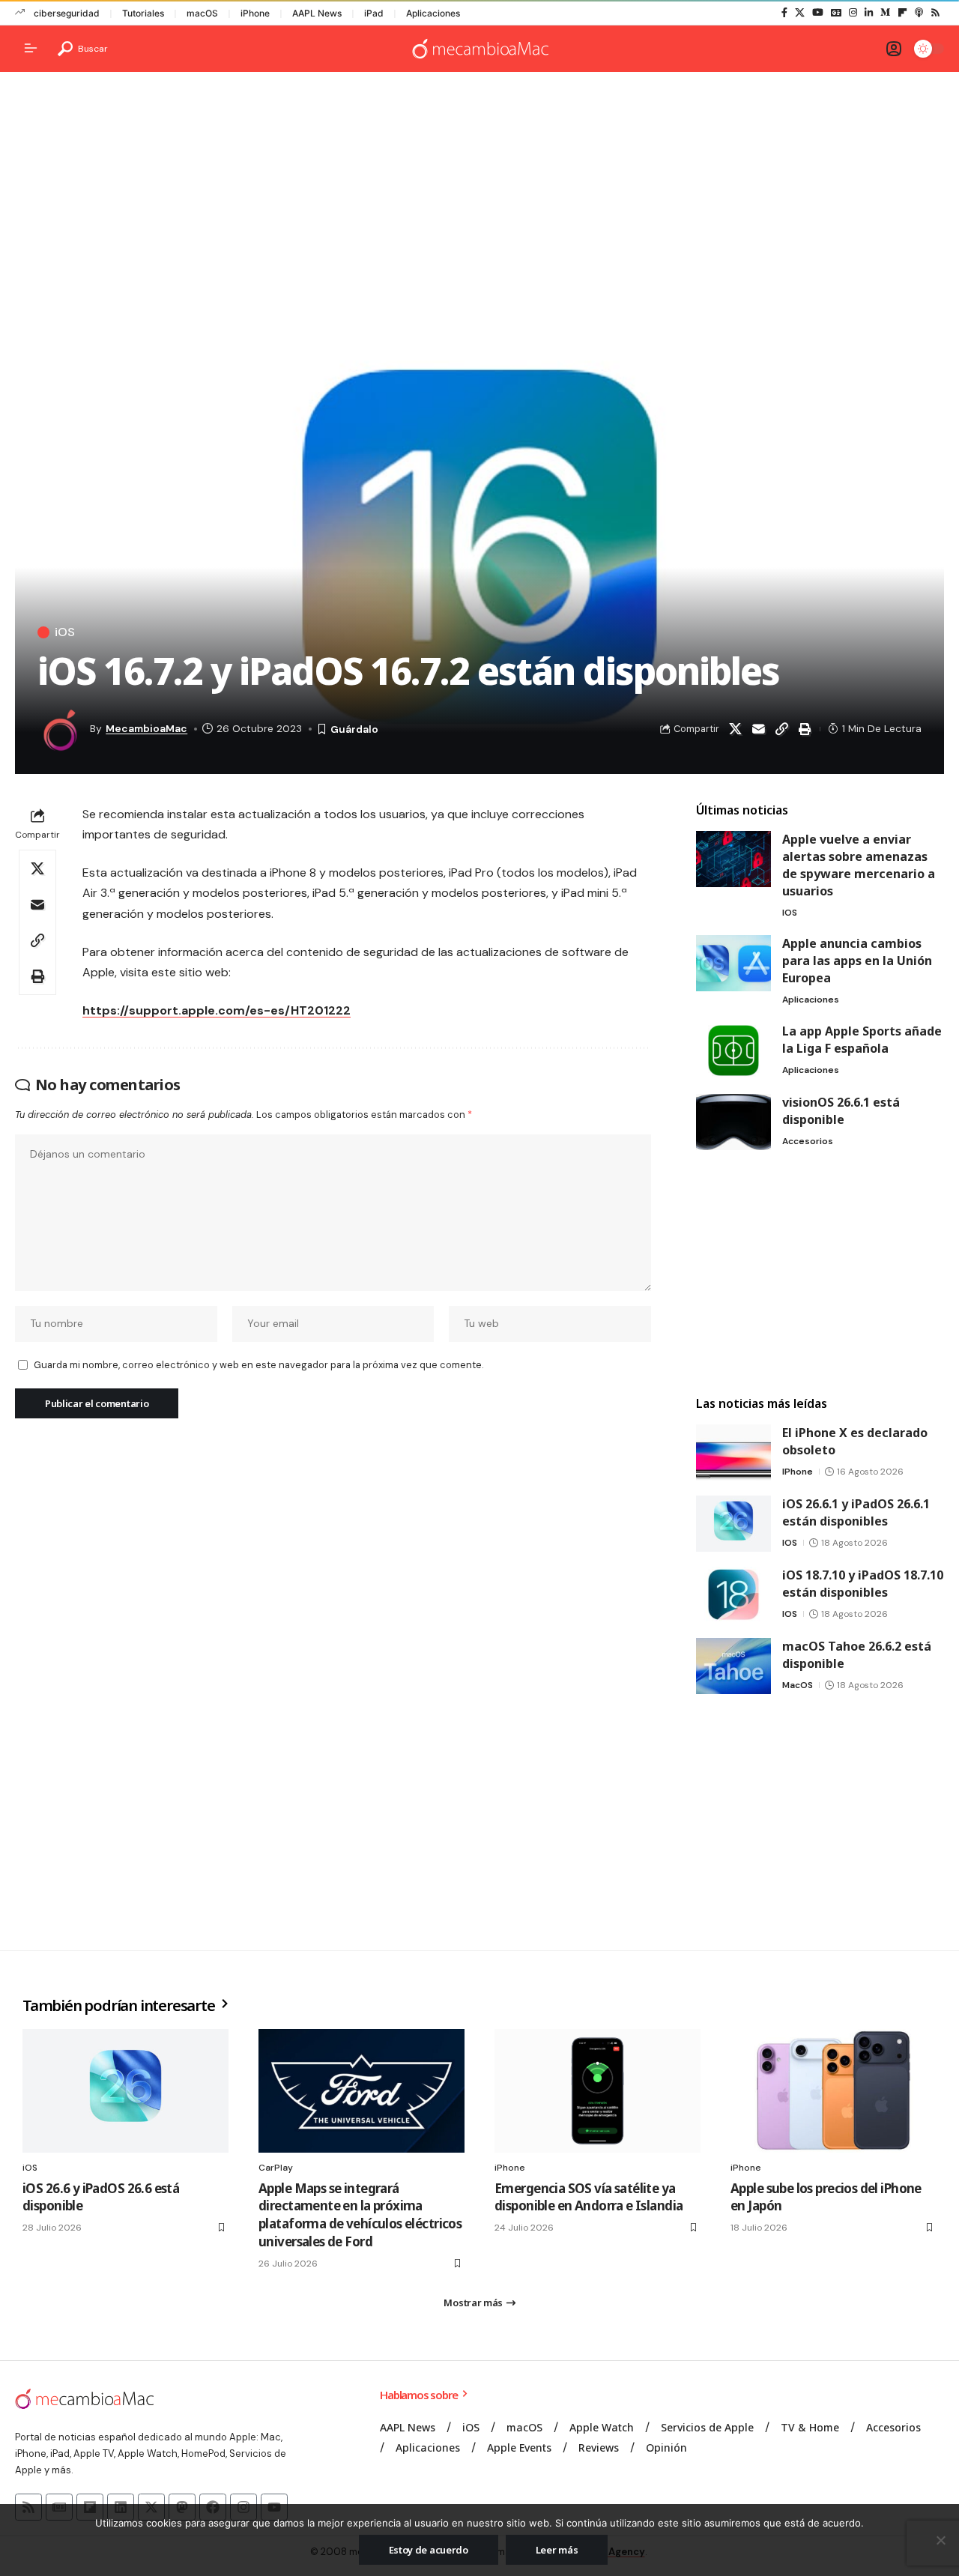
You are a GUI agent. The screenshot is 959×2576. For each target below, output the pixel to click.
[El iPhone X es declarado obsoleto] (733, 1452)
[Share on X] (735, 729)
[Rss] (935, 13)
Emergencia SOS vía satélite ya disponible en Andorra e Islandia (589, 2197)
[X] (800, 13)
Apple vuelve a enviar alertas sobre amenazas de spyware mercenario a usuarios (859, 865)
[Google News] (836, 13)
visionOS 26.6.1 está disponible (841, 1111)
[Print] (805, 729)
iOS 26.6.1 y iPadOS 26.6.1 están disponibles (856, 1512)
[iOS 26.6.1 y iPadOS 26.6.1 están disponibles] (733, 1524)
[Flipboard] (902, 13)
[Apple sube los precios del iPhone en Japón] (834, 2091)
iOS (65, 632)
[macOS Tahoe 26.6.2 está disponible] (733, 1666)
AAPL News (317, 13)
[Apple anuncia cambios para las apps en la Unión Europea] (733, 963)
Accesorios (808, 1141)
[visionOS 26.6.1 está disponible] (733, 1122)
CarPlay (276, 2168)
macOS (202, 13)
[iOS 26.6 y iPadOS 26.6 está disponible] (125, 2091)
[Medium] (885, 13)
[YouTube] (818, 13)
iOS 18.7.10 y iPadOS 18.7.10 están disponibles (863, 1584)
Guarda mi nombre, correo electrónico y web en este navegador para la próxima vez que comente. (258, 1365)
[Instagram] (853, 13)
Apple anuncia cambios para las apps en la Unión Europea (857, 961)
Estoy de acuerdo (429, 2550)
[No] (940, 2540)
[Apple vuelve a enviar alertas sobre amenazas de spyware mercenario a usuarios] (733, 859)
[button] (83, 49)
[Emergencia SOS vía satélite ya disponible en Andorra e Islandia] (598, 2091)
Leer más (557, 2550)
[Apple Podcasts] (919, 13)
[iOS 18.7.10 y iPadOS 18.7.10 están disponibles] (733, 1595)
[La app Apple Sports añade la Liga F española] (733, 1051)
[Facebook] (784, 13)
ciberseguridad (67, 13)
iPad (374, 13)
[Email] (758, 729)
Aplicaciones (433, 13)
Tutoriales (143, 13)
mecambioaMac (146, 728)
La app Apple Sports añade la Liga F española (862, 1040)
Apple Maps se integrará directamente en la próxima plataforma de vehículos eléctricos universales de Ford (360, 2215)
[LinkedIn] (869, 13)
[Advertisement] (479, 199)
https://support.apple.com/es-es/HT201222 (217, 1010)
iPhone (255, 13)
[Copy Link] (781, 729)
